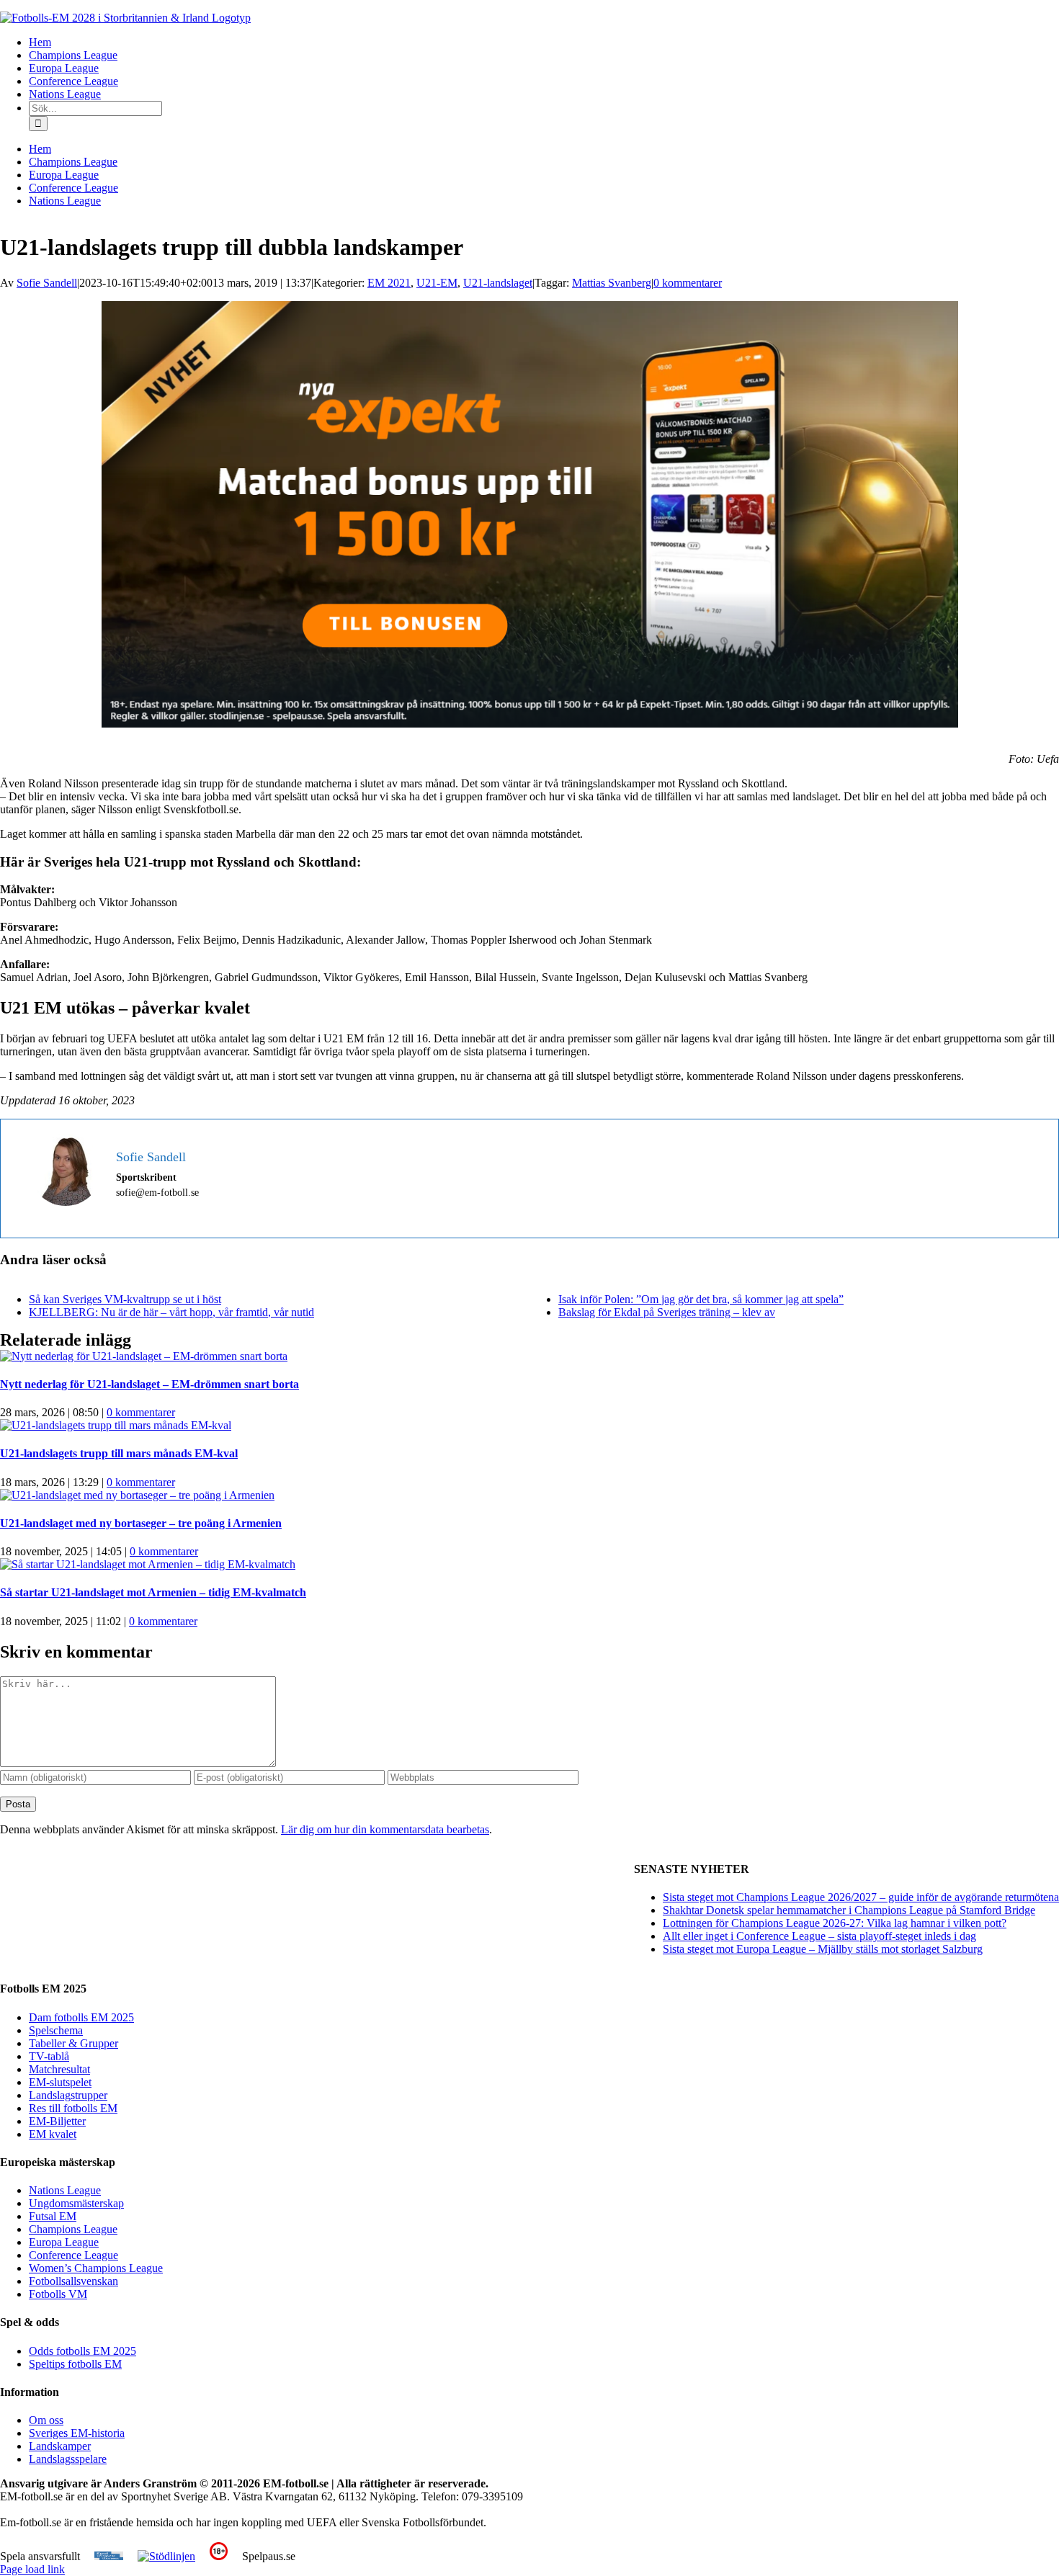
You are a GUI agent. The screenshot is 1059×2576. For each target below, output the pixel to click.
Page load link (32, 2569)
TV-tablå (49, 2056)
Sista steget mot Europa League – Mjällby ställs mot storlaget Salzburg (823, 1949)
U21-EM (437, 283)
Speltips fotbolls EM (75, 2364)
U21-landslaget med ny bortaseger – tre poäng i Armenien (141, 1523)
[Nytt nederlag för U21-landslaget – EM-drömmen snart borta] (144, 1356)
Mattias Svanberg (612, 283)
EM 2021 (389, 283)
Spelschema (56, 2030)
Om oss (46, 2420)
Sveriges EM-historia (77, 2433)
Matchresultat (59, 2069)
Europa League (64, 2242)
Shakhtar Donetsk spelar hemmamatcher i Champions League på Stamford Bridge (849, 1910)
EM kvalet (53, 2134)
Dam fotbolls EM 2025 (81, 2017)
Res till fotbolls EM (73, 2108)
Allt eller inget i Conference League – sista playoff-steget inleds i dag (819, 1936)
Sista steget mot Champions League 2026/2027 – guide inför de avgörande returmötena (861, 1897)
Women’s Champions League (96, 2268)
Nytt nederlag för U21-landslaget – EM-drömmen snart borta (149, 1384)
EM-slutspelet (60, 2082)
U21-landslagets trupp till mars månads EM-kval (119, 1453)
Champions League (73, 2229)
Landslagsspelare (68, 2459)
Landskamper (60, 2446)
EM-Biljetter (57, 2121)
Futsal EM (53, 2216)
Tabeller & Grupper (73, 2043)
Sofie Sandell (47, 283)
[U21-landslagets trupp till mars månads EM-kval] (116, 1425)
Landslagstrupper (68, 2095)
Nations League (65, 2190)
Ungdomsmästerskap (76, 2203)
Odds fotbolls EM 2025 (82, 2351)
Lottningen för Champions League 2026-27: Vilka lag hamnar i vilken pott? (835, 1923)
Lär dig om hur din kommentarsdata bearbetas (385, 1829)
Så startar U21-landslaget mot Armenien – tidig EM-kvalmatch (153, 1592)
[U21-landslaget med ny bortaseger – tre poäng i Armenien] (137, 1495)
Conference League (73, 2255)
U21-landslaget (498, 283)
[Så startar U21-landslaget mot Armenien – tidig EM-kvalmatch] (148, 1564)
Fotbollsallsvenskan (73, 2281)
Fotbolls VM (58, 2294)
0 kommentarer (688, 283)
